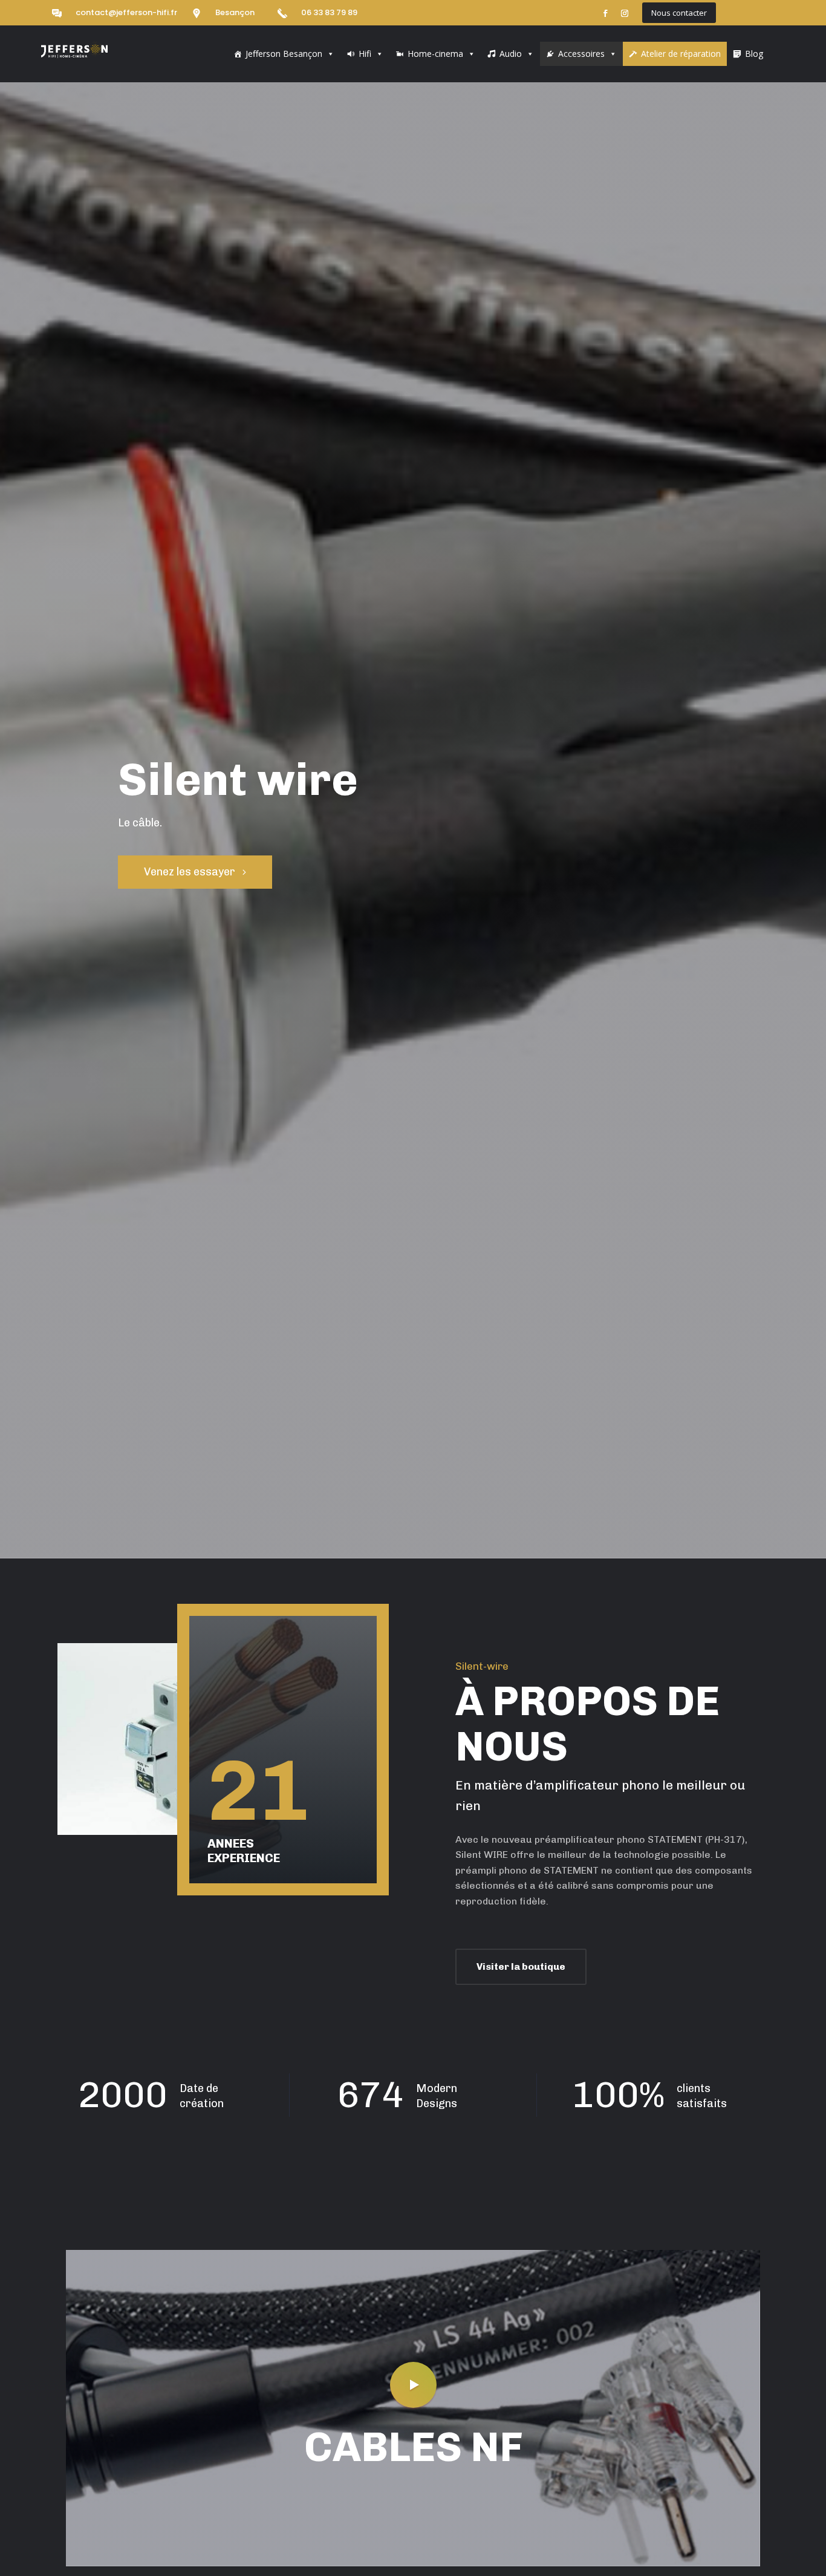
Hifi (365, 54)
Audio (511, 54)
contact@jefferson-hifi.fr (126, 12)
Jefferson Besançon (284, 54)
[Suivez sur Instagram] (625, 13)
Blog (754, 54)
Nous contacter (679, 13)
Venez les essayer (190, 872)
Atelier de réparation (681, 54)
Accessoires (581, 54)
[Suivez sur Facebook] (605, 13)
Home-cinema (435, 54)
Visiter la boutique (521, 1966)
